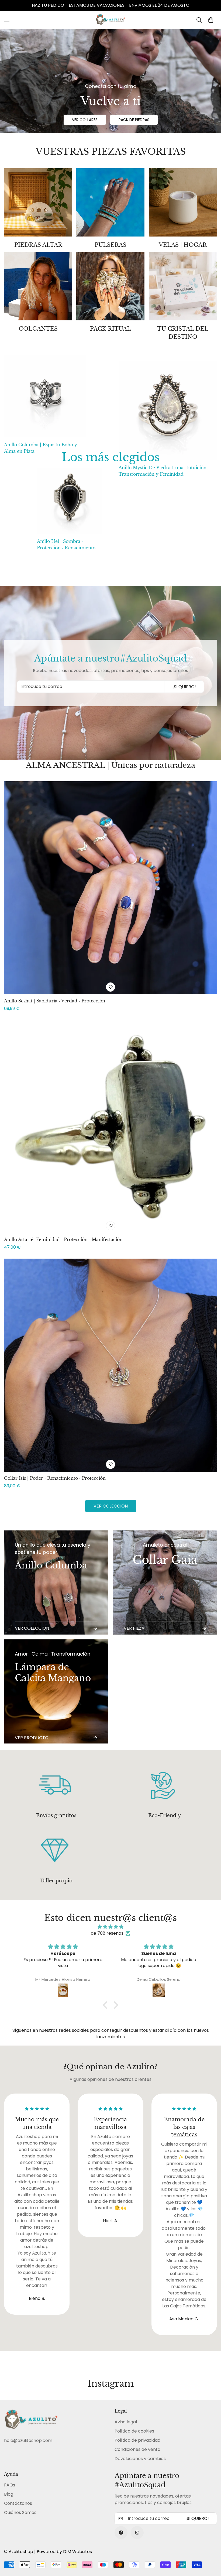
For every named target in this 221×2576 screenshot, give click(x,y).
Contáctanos (18, 2503)
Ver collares (85, 120)
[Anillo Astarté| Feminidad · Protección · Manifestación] (110, 1126)
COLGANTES (38, 329)
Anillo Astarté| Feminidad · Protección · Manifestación (63, 1239)
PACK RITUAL (110, 329)
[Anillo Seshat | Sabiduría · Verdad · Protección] (110, 888)
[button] (211, 20)
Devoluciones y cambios (140, 2459)
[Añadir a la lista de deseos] (110, 987)
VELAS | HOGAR (183, 245)
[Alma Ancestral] (110, 202)
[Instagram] (137, 2533)
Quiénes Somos (20, 2512)
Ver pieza (134, 1628)
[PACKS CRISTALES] (38, 202)
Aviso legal (126, 2422)
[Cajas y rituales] (110, 286)
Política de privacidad (137, 2440)
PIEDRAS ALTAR (38, 245)
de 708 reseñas (107, 1933)
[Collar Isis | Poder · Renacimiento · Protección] (110, 1365)
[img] (111, 1927)
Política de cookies (134, 2431)
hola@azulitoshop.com (28, 2440)
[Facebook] (121, 2533)
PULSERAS (110, 245)
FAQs (10, 2485)
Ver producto (32, 1738)
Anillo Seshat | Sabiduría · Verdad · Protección (55, 1001)
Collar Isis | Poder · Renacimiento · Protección (55, 1478)
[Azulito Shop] (110, 20)
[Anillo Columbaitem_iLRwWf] (56, 1582)
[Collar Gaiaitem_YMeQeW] (165, 1582)
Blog (9, 2494)
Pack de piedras (134, 120)
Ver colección (111, 1506)
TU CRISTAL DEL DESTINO (183, 333)
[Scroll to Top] (210, 2547)
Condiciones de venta (137, 2449)
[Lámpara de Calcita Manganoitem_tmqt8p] (56, 1691)
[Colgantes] (38, 286)
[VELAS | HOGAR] (183, 202)
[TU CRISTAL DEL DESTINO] (183, 286)
